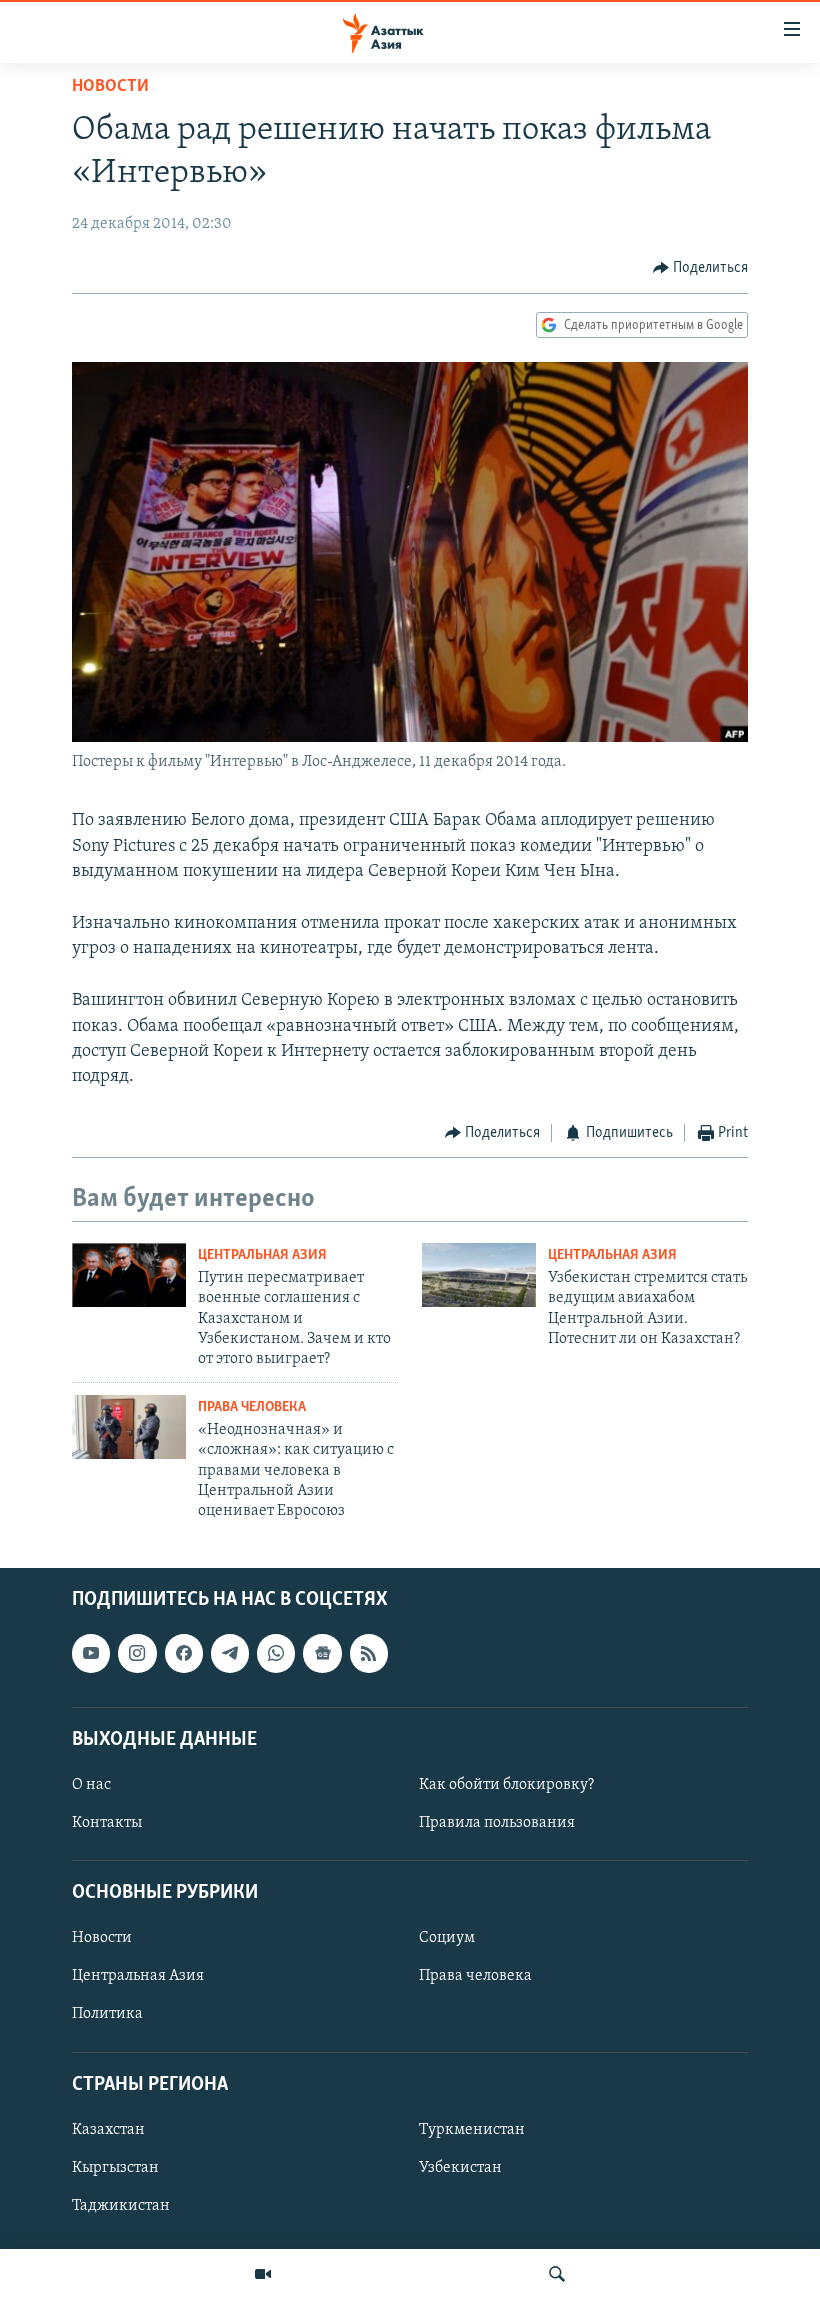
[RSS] (369, 1653)
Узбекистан (460, 2168)
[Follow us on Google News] (322, 1653)
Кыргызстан (115, 2168)
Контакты (107, 1823)
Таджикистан (121, 2206)
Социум (447, 1938)
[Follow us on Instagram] (137, 1653)
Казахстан (108, 2130)
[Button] (701, 268)
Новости (110, 87)
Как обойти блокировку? (506, 1785)
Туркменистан (472, 2130)
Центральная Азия (262, 1255)
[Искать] (557, 2274)
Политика (107, 2014)
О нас (91, 1785)
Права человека (252, 1407)
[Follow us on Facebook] (184, 1653)
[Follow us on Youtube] (91, 1653)
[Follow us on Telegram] (230, 1653)
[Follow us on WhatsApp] (276, 1653)
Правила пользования (497, 1823)
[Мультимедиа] (263, 2274)
